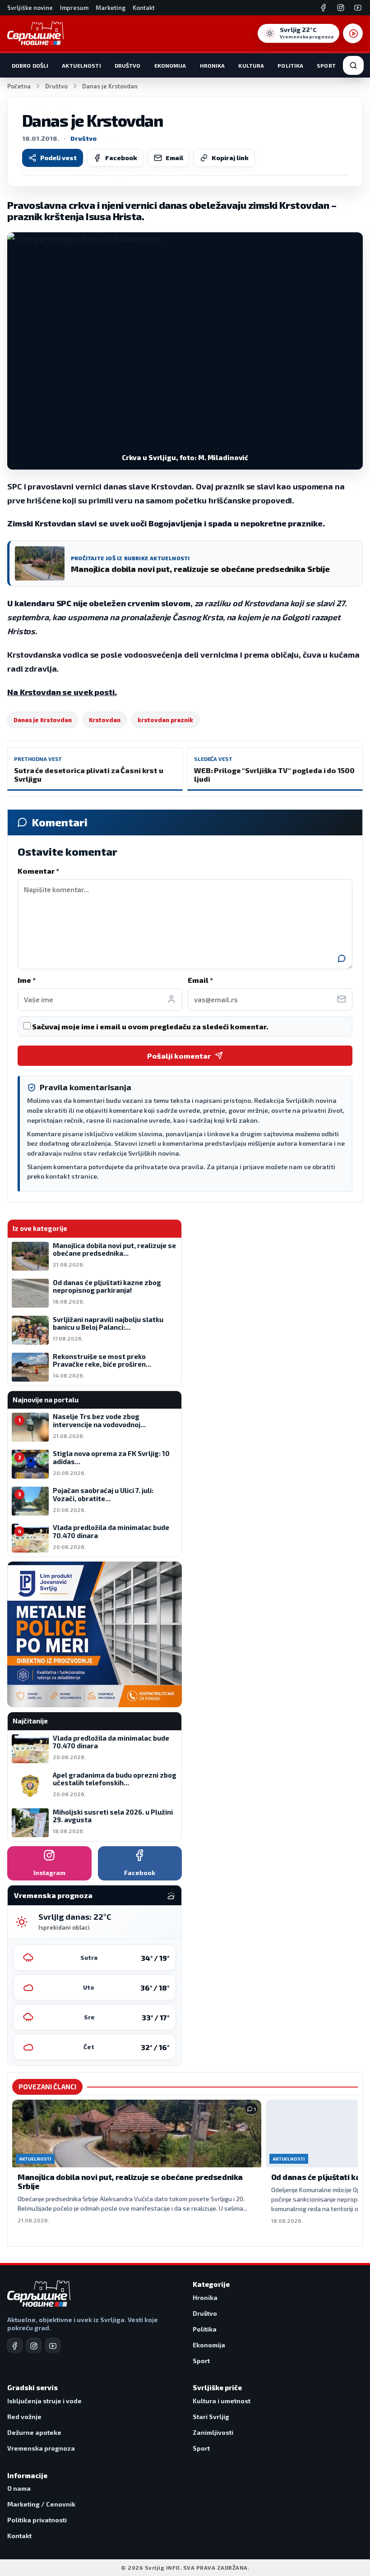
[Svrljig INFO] (35, 33)
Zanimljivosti (213, 2432)
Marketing (111, 8)
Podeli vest (58, 158)
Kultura (251, 65)
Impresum (74, 8)
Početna (19, 86)
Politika (290, 65)
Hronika (213, 65)
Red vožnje (24, 2417)
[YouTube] (358, 8)
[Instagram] (341, 8)
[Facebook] (324, 8)
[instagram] (34, 2346)
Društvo (128, 65)
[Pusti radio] (353, 33)
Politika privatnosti (37, 2520)
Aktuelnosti (81, 65)
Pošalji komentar (179, 1056)
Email (174, 158)
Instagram (49, 1873)
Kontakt (144, 8)
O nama (19, 2488)
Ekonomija (170, 65)
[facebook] (15, 2346)
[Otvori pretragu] (353, 65)
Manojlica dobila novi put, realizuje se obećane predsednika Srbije (130, 2181)
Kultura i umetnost (222, 2401)
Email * (200, 980)
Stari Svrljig (211, 2417)
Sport (326, 65)
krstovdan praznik (165, 720)
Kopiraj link (230, 158)
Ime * (27, 980)
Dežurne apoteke (34, 2432)
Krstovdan (105, 720)
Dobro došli (30, 65)
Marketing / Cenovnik (41, 2504)
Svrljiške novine (30, 8)
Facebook (121, 158)
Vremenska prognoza (41, 2448)
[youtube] (53, 2346)
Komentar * (38, 871)
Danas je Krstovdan (43, 720)
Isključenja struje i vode (44, 2401)
